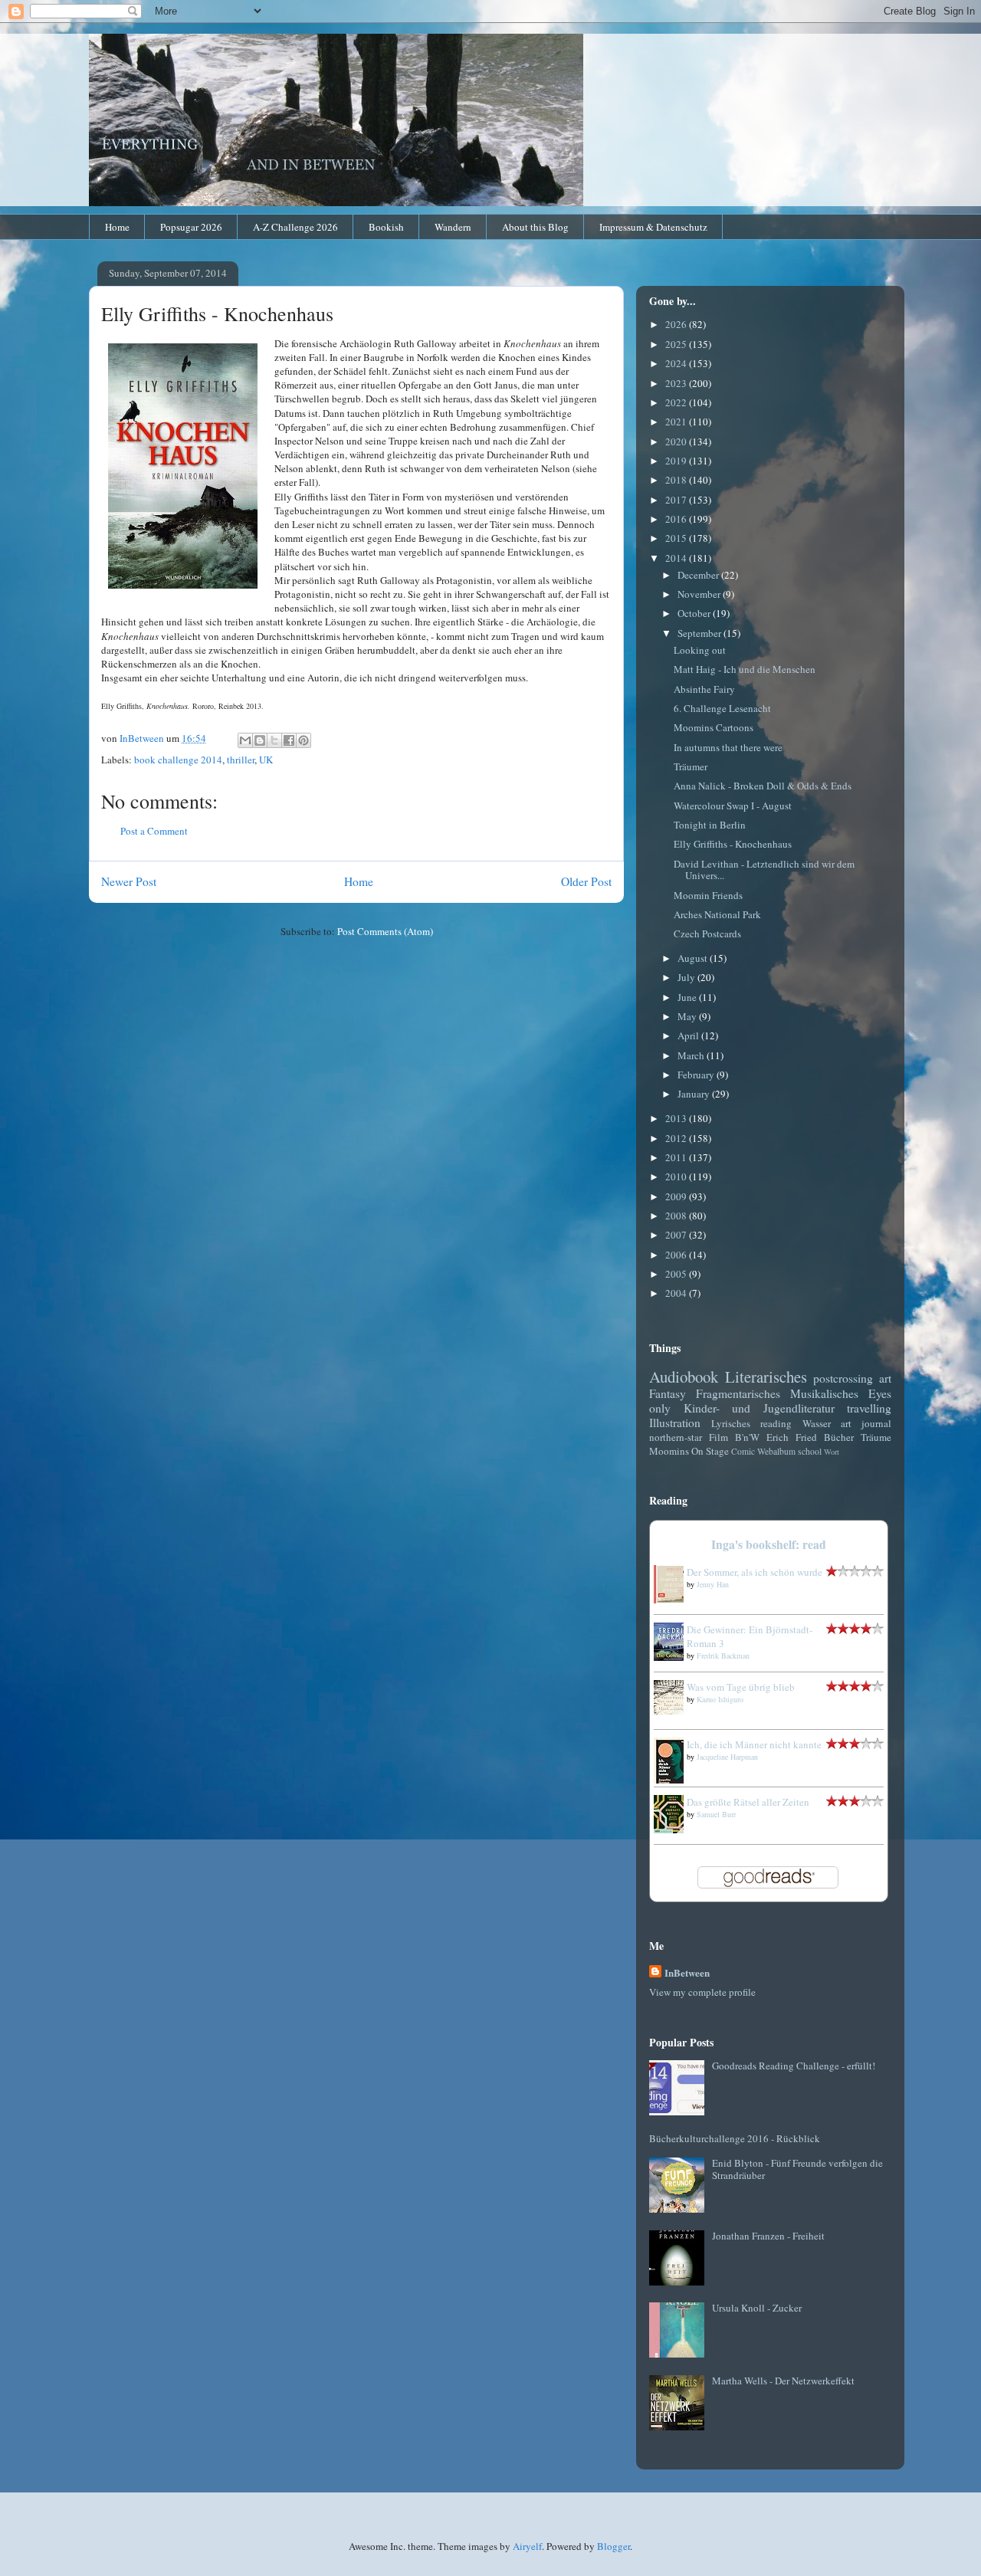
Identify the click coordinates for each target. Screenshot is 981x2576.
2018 (677, 480)
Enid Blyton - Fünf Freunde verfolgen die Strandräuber (797, 2169)
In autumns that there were (728, 747)
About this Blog (535, 227)
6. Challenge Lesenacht (722, 708)
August (694, 958)
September (700, 633)
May (688, 1016)
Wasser (817, 1423)
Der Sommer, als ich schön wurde (755, 1572)
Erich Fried (792, 1437)
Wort (832, 1452)
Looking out (700, 650)
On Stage (710, 1451)
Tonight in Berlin (710, 825)
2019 (677, 461)
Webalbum (776, 1451)
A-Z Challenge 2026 (295, 227)
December (699, 575)
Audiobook (684, 1377)
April (689, 1035)
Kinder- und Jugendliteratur (759, 1408)
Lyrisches (731, 1423)
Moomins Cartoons (714, 727)
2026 (677, 324)
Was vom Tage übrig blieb (741, 1687)
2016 (677, 519)
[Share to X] (274, 740)
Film (719, 1437)
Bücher (839, 1437)
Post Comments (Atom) (385, 931)
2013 (677, 1118)
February (697, 1075)
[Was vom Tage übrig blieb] (673, 1711)
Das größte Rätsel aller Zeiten (748, 1802)
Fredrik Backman (723, 1656)
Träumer (691, 766)
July (687, 977)
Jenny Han (713, 1584)
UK (266, 760)
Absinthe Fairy (704, 689)
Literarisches (766, 1377)
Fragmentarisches (738, 1393)
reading (776, 1423)
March (692, 1055)
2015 (677, 538)
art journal (866, 1423)
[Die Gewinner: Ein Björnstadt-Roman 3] (673, 1657)
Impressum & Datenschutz (653, 227)
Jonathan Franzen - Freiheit (768, 2236)
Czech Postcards (707, 934)
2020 (677, 441)
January (695, 1094)
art (885, 1378)
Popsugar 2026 (191, 227)
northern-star (676, 1437)
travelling (869, 1408)
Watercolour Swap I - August (733, 806)
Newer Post (129, 881)
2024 (677, 363)
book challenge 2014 (178, 760)
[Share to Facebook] (289, 740)
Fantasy (668, 1393)
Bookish (386, 227)
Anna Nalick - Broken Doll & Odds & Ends (763, 786)
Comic (743, 1451)
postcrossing (843, 1378)
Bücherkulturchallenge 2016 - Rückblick (735, 2138)
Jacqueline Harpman (727, 1757)
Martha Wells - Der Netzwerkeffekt (783, 2381)
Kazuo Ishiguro (720, 1699)
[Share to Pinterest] (303, 740)
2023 (677, 383)
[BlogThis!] (260, 740)
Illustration (675, 1423)
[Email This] (245, 740)
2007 (677, 1235)
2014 (677, 558)
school (810, 1451)
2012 (677, 1138)
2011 (677, 1157)
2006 (677, 1255)
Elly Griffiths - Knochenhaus (733, 844)
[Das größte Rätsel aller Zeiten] (673, 1829)
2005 (677, 1274)
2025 (677, 344)
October (695, 613)
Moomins (669, 1451)
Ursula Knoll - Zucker (757, 2308)
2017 (677, 500)
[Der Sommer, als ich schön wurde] (673, 1600)
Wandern (453, 227)
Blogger (614, 2546)
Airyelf (527, 2546)
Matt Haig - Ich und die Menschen (745, 669)
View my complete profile (702, 1992)
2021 (677, 422)
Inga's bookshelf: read (769, 1544)
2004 (677, 1293)
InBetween (687, 1972)
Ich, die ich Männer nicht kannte (754, 1744)
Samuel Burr (716, 1814)
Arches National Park (717, 914)
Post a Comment (154, 831)
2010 (677, 1176)
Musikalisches (824, 1393)
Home (117, 227)
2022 (677, 402)
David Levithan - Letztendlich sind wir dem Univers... (764, 870)
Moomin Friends (708, 895)
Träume (876, 1437)
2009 (677, 1196)
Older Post (586, 881)
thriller (241, 760)
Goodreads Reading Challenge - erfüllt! (794, 2066)
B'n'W (747, 1437)
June (688, 997)
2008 (677, 1216)
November (700, 594)
